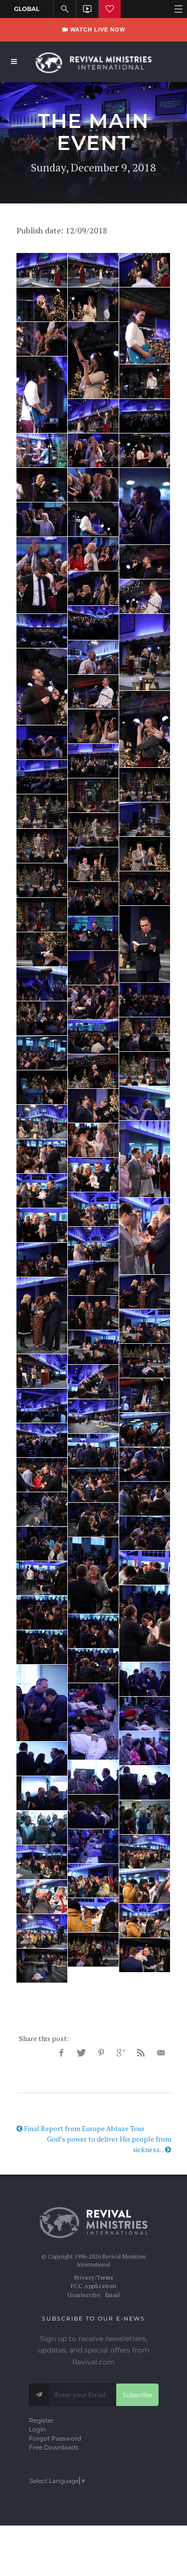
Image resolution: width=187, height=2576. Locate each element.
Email (113, 2295)
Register (41, 2420)
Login (37, 2429)
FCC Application (93, 2286)
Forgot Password (55, 2438)
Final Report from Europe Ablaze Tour (84, 2128)
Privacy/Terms (93, 2278)
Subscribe (137, 2395)
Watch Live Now (97, 29)
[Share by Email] (161, 2053)
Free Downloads (54, 2447)
